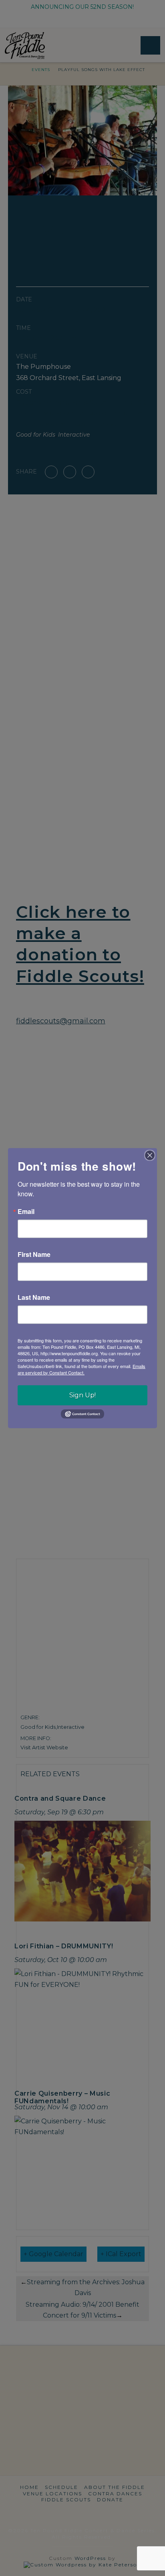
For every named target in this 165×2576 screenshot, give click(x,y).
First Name (34, 1254)
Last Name (34, 1297)
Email (26, 1211)
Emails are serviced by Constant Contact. (81, 1369)
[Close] (150, 1155)
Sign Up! (82, 1395)
